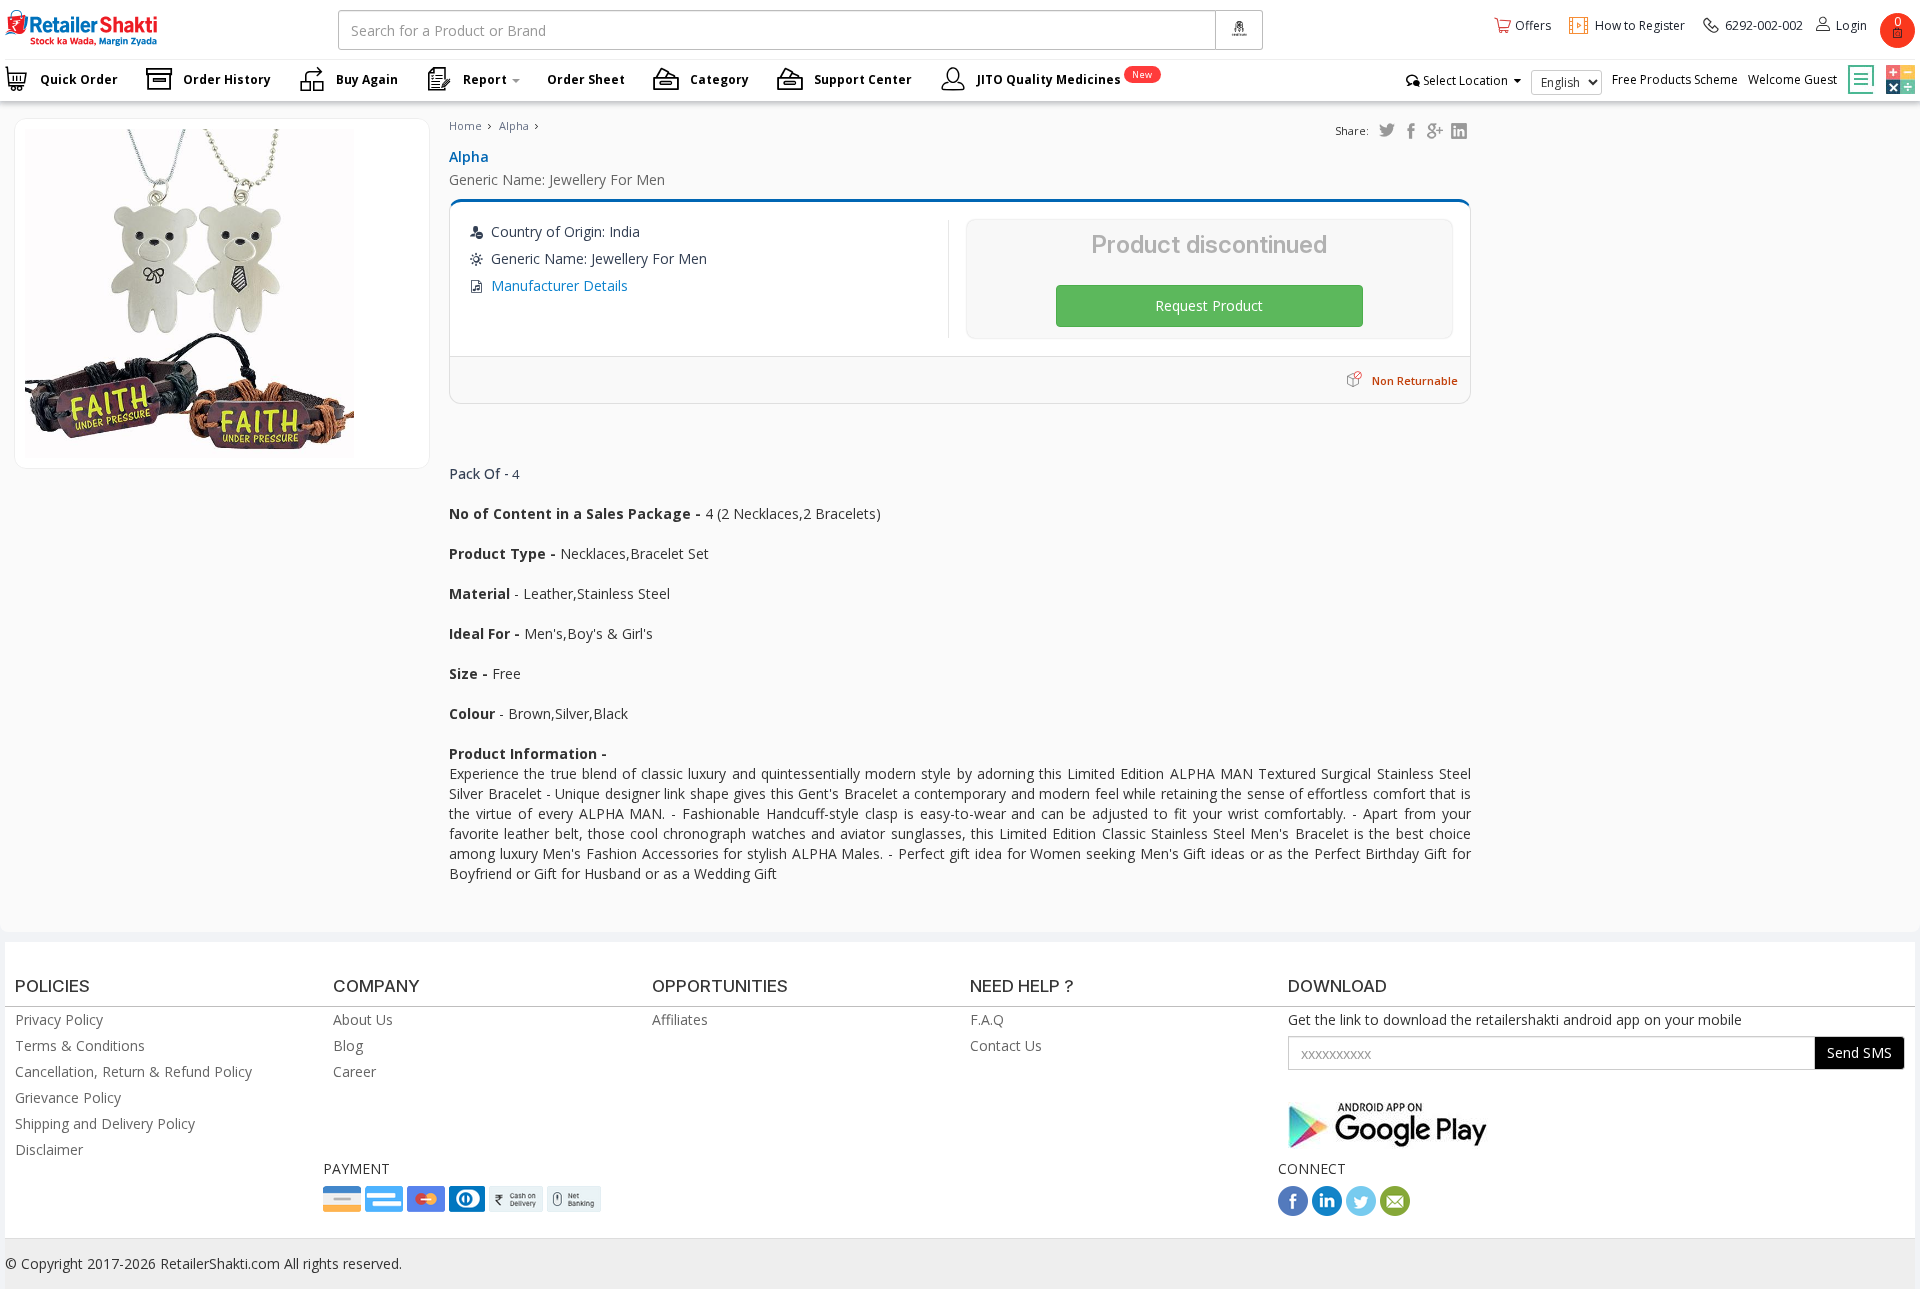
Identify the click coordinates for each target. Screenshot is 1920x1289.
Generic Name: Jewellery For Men (557, 179)
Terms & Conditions (80, 1045)
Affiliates (680, 1019)
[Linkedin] (1327, 1210)
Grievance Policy (68, 1097)
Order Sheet (586, 79)
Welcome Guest (1792, 79)
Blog (348, 1045)
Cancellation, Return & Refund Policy (133, 1071)
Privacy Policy (59, 1019)
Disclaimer (49, 1149)
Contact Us (1006, 1045)
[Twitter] (1361, 1210)
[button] (1898, 65)
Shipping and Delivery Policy (105, 1123)
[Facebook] (1293, 1210)
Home (465, 125)
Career (354, 1071)
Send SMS (1859, 1052)
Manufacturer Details (559, 285)
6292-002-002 (1764, 25)
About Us (363, 1019)
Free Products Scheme (1675, 79)
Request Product (1209, 305)
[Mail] (1395, 1210)
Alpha (514, 125)
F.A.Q (987, 1019)
